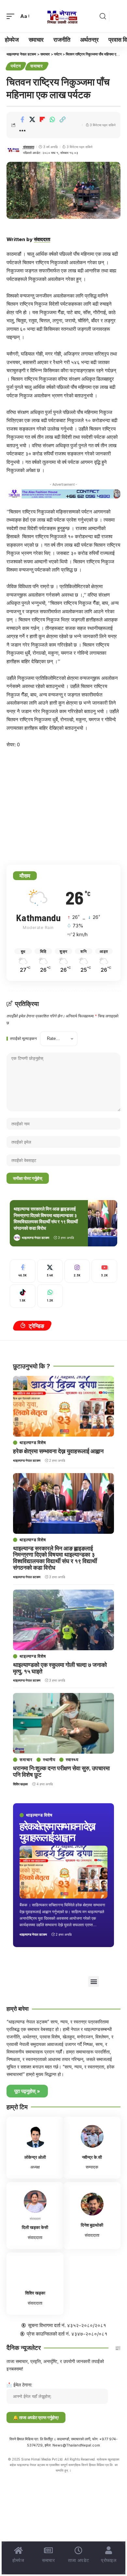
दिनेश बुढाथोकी (92, 2225)
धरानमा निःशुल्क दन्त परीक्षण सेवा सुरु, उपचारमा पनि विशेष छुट (61, 1771)
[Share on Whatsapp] (52, 119)
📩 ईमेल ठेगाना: (19, 2385)
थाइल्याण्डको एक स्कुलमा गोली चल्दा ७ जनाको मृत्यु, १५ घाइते (60, 1668)
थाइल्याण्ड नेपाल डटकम (35, 1238)
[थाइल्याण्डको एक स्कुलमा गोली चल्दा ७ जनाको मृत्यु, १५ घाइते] (63, 1620)
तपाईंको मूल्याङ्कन (23, 1039)
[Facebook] (23, 1271)
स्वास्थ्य (72, 1760)
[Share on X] (32, 119)
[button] (12, 16)
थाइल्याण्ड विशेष (39, 1815)
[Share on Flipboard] (42, 119)
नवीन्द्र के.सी (92, 2157)
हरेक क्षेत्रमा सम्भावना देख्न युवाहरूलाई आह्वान (57, 1831)
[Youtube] (104, 1271)
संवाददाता (29, 147)
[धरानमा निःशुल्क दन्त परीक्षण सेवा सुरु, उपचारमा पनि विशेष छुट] (63, 1723)
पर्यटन (16, 66)
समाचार (37, 66)
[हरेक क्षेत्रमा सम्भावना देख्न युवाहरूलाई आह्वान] (63, 1872)
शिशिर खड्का (20, 1784)
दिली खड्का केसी (35, 2227)
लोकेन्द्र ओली (35, 2157)
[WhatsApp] (50, 1296)
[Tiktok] (23, 1296)
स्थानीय (49, 1760)
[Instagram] (77, 1271)
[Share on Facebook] (22, 119)
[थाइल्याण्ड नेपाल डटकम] (63, 16)
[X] (50, 1271)
